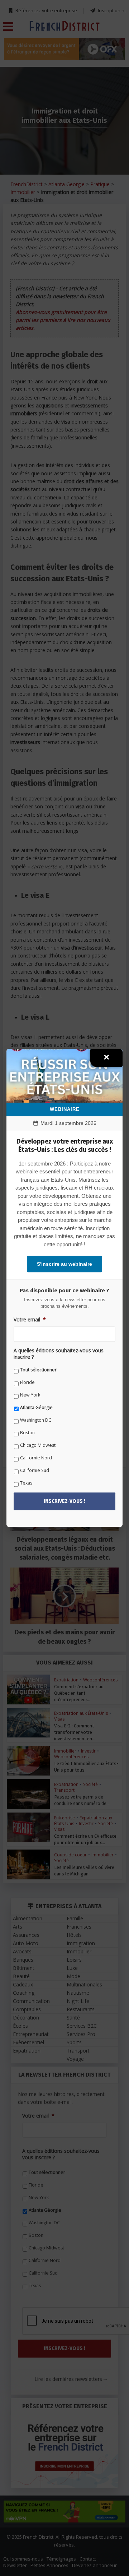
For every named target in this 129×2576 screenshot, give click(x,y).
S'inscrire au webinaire (64, 1264)
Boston (27, 1433)
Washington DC (36, 1420)
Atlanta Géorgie (36, 1407)
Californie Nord (36, 1458)
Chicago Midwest (38, 1445)
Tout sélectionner (38, 1370)
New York (30, 1395)
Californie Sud (35, 1470)
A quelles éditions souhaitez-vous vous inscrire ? (59, 1354)
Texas (26, 1483)
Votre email (30, 1320)
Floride (27, 1382)
